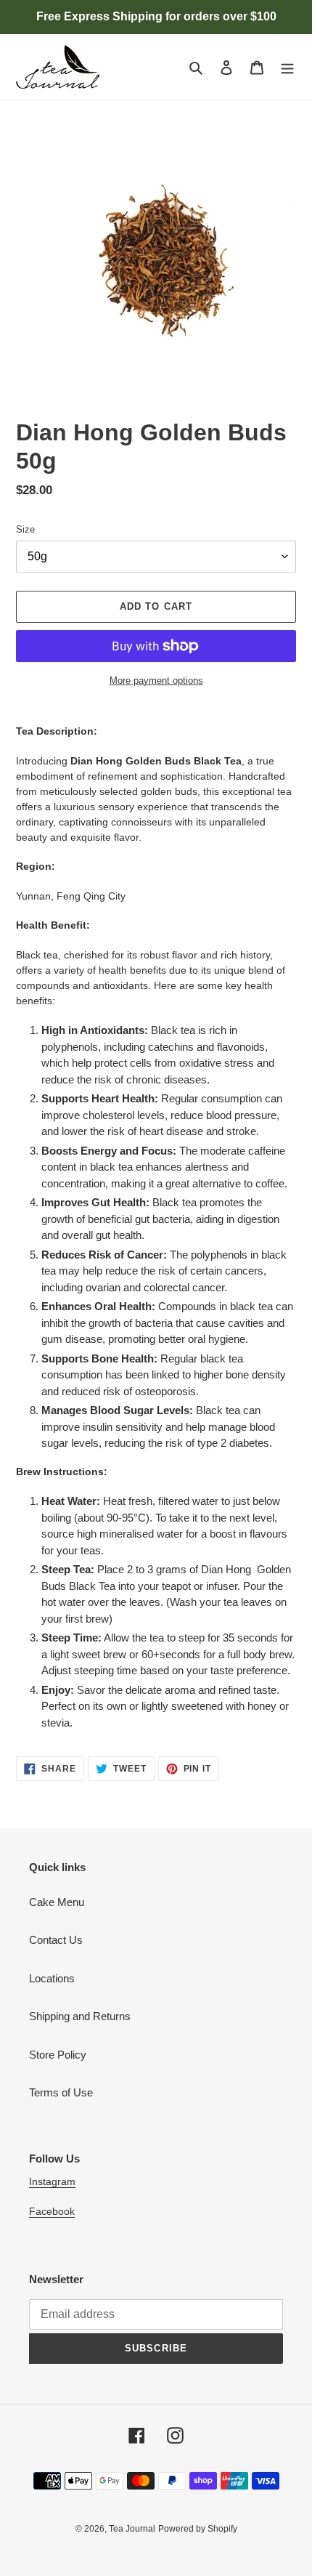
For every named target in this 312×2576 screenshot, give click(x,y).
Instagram (52, 2181)
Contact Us (56, 1940)
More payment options (156, 681)
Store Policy (58, 2055)
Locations (52, 1978)
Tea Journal (132, 2529)
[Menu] (287, 67)
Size (25, 529)
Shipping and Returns (80, 2016)
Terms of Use (61, 2092)
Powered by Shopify (198, 2529)
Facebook (52, 2211)
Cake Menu (57, 1902)
